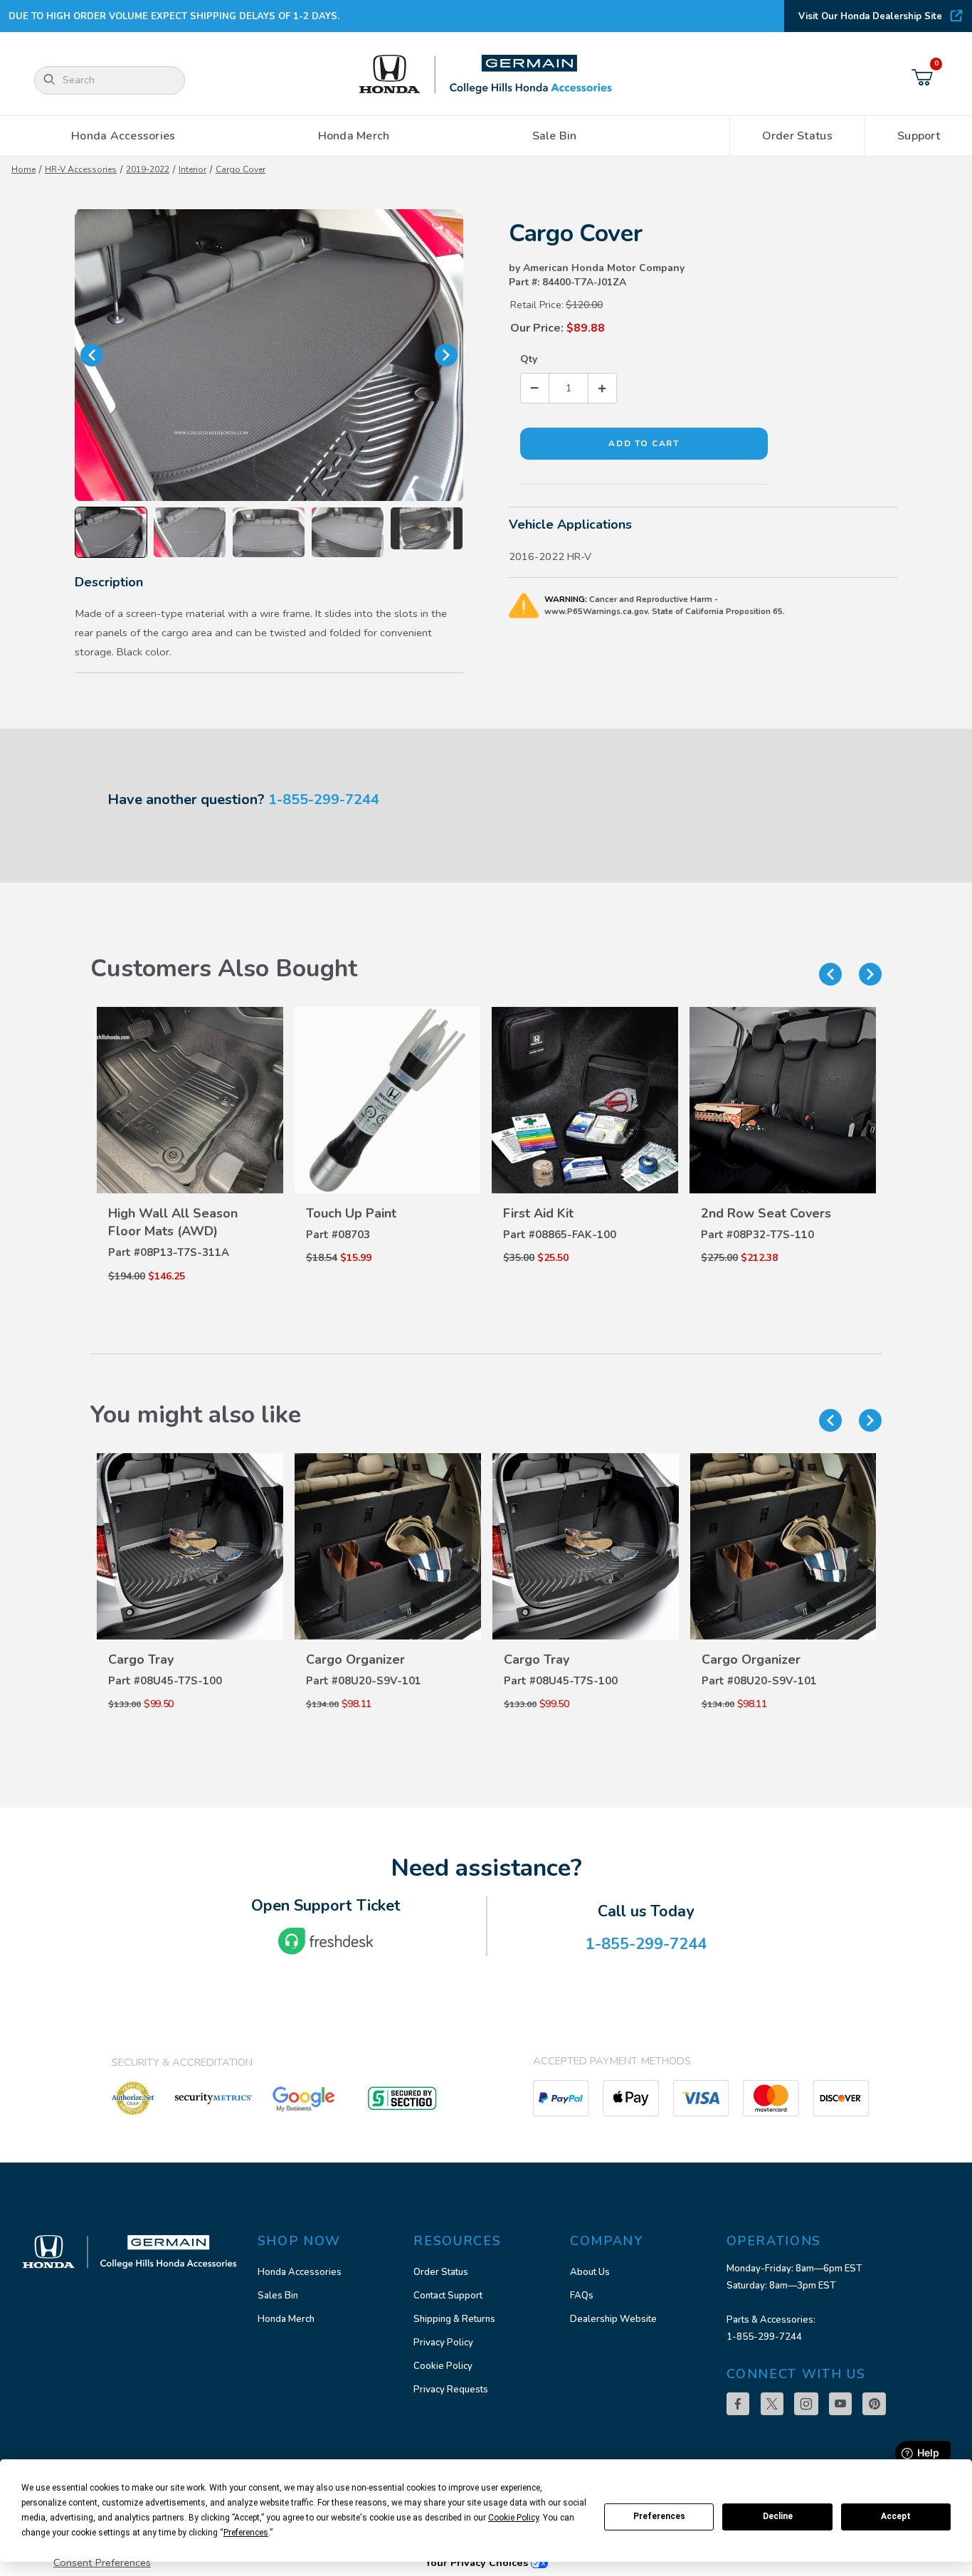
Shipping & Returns (454, 2319)
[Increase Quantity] (602, 388)
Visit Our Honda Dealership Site (870, 16)
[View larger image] (269, 355)
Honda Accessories (300, 2272)
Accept (896, 2516)
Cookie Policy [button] (513, 2518)
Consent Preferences (102, 2562)
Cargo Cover (241, 169)
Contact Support (448, 2296)
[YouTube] (840, 2404)
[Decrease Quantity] (535, 388)
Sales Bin (278, 2296)
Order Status (441, 2272)
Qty (529, 359)
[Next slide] (870, 974)
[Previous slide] (830, 974)
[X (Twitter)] (772, 2404)
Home (23, 169)
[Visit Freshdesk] (326, 1941)
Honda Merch (286, 2319)
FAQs (582, 2296)
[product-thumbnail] (190, 1100)
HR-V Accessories (81, 169)
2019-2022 (148, 169)
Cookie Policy (443, 2366)
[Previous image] (92, 355)
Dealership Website (613, 2319)
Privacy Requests (451, 2390)
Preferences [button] (246, 2533)
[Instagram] (806, 2404)
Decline (778, 2516)
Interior (192, 169)
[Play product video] (427, 528)
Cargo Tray (401, 1659)
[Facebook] (738, 2404)
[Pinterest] (874, 2404)
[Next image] (446, 355)
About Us (590, 2272)
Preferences (659, 2516)
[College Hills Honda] (486, 75)
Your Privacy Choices (478, 2562)
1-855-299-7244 (324, 799)
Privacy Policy (443, 2343)
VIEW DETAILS (190, 1194)
